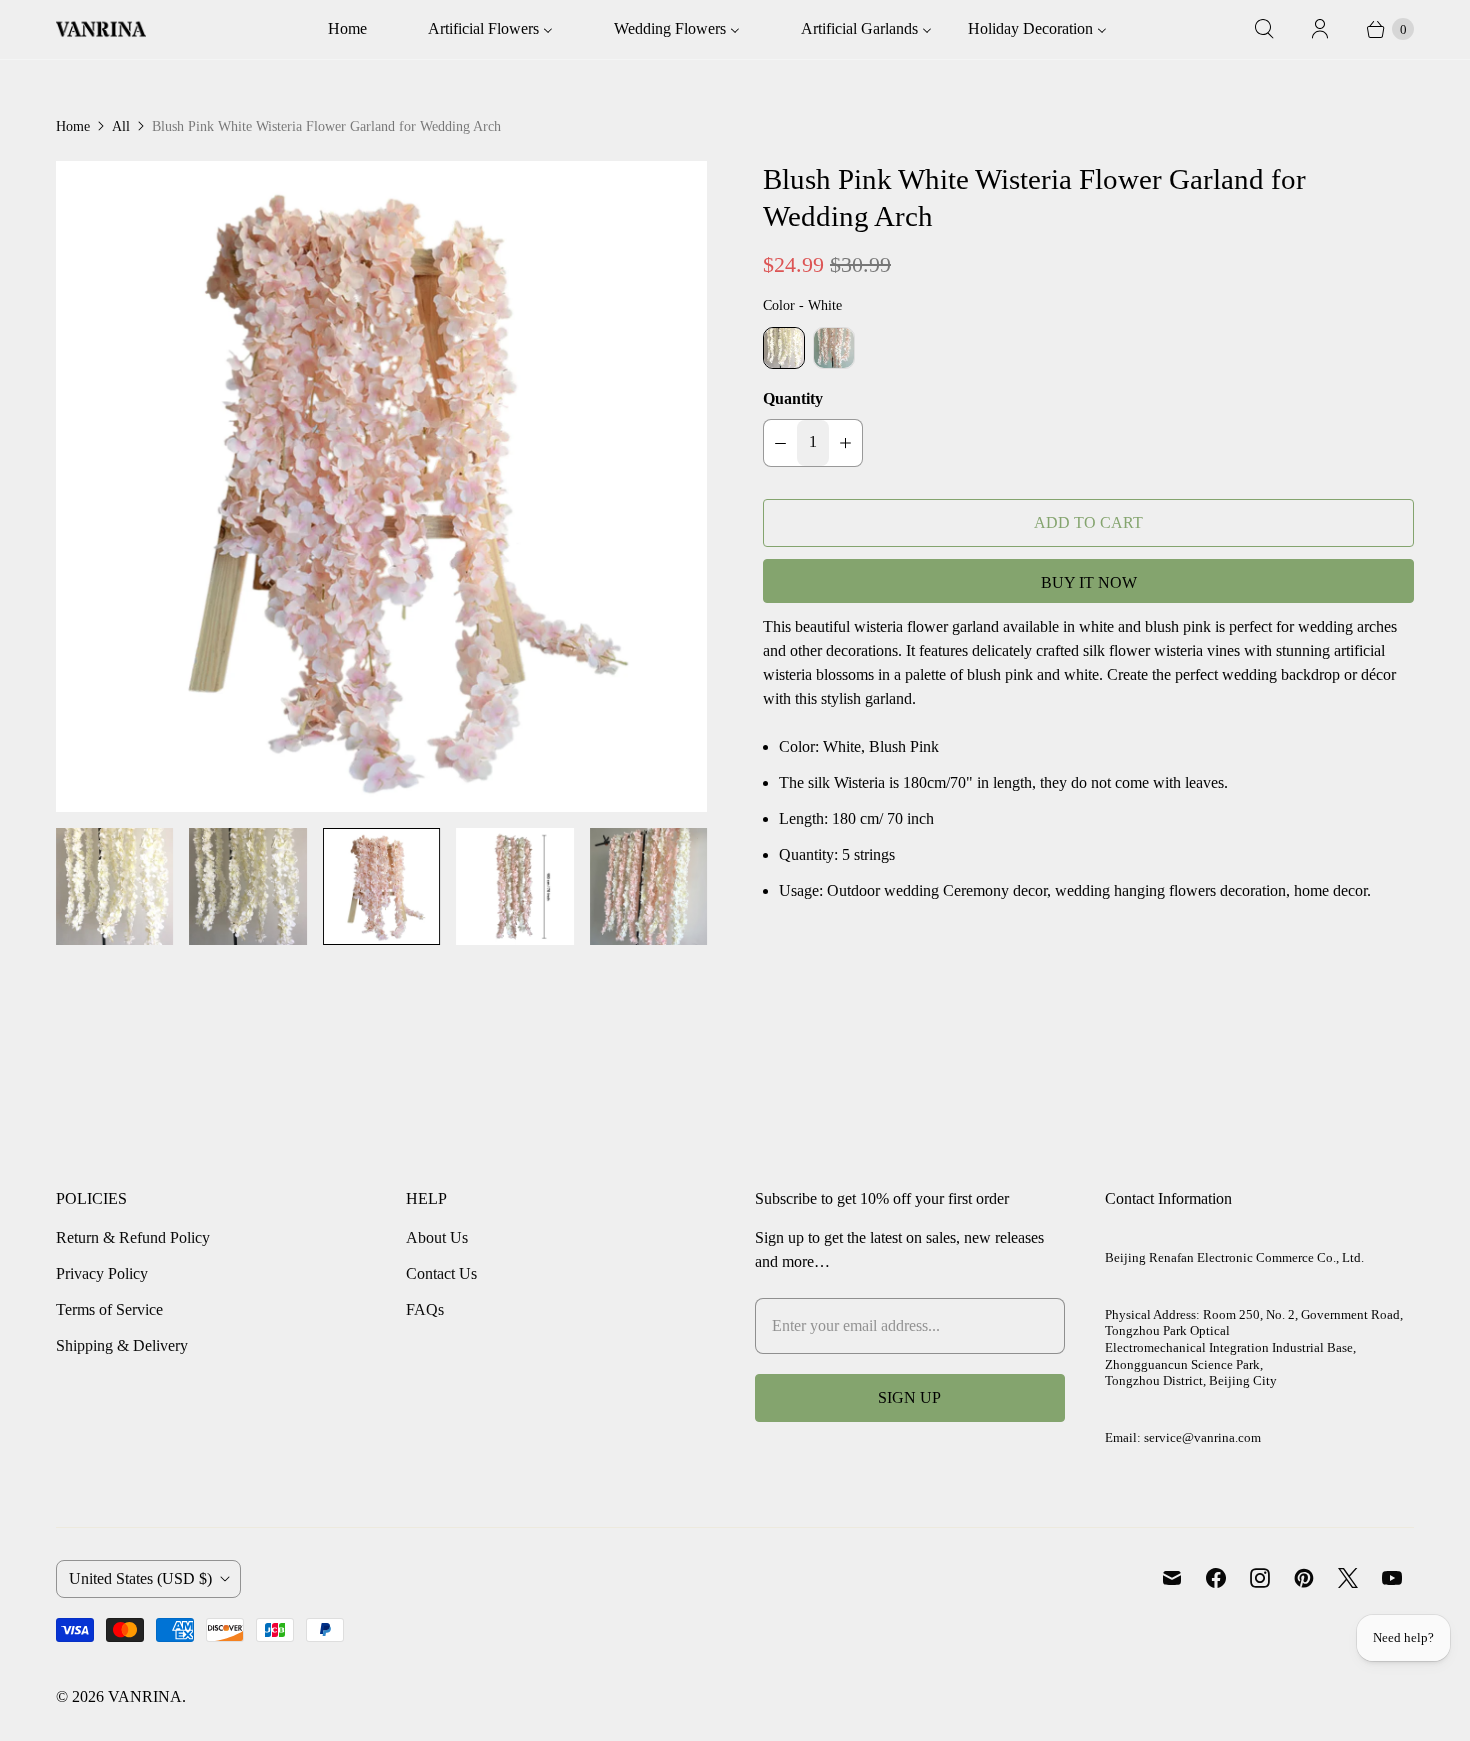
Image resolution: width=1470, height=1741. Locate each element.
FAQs (425, 1309)
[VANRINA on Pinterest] (1304, 1578)
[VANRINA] (101, 29)
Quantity (793, 398)
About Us (437, 1237)
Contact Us (441, 1273)
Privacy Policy (102, 1273)
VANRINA (145, 1696)
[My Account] (1320, 29)
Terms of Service (109, 1309)
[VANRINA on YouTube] (1392, 1578)
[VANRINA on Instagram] (1260, 1578)
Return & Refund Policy (133, 1237)
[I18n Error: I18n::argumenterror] (114, 886)
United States (140, 1578)
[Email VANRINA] (1172, 1578)
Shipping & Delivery (122, 1345)
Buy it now (1089, 582)
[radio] (784, 348)
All (121, 126)
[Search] (1264, 29)
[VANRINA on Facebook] (1216, 1578)
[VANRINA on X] (1348, 1578)
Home (73, 126)
